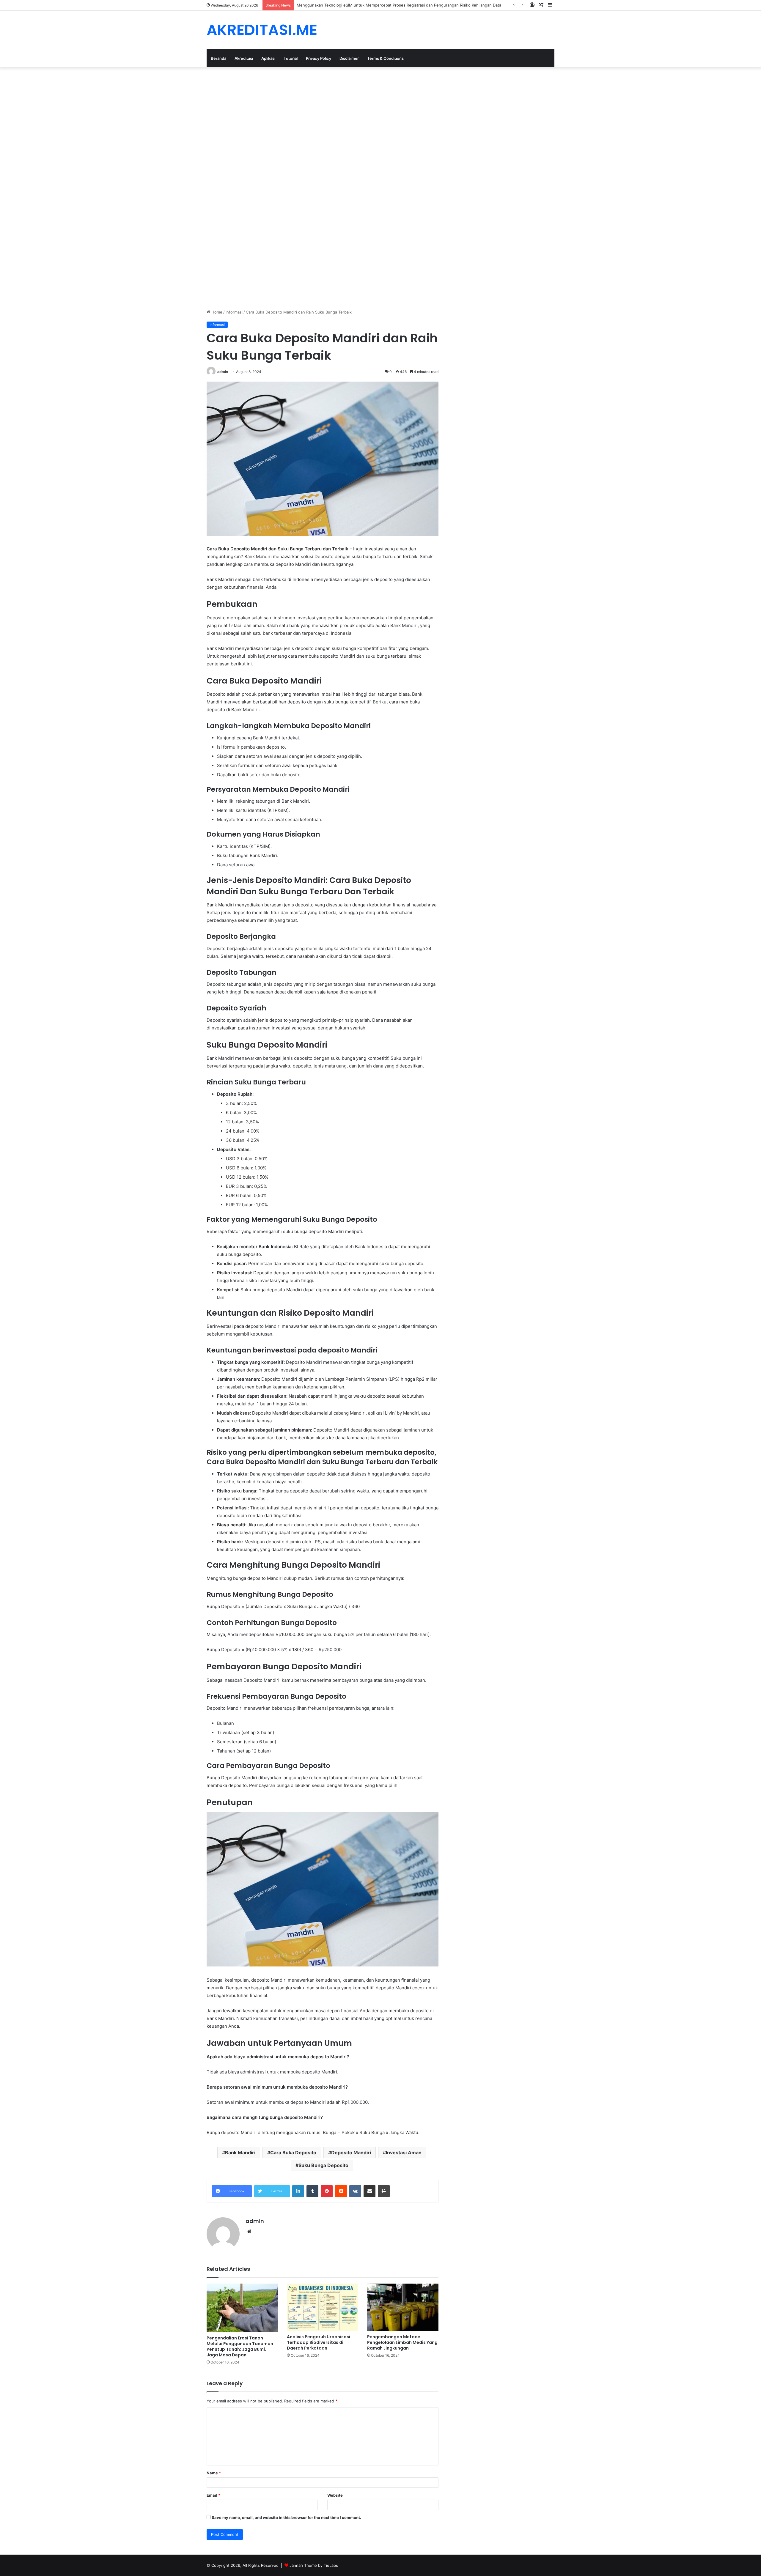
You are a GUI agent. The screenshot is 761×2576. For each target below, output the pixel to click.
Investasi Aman (404, 2153)
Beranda (218, 58)
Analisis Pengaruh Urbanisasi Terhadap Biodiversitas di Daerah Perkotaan (319, 2342)
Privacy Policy (319, 58)
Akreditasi (244, 58)
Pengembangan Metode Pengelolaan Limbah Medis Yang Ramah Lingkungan (402, 2342)
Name (214, 2473)
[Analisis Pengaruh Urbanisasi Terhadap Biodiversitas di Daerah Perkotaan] (323, 2307)
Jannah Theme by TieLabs (314, 2565)
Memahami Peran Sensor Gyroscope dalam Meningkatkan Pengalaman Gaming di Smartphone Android (391, 5)
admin (223, 372)
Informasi (234, 312)
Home (216, 312)
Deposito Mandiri (351, 2153)
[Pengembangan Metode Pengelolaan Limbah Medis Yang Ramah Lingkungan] (403, 2307)
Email (213, 2495)
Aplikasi (268, 58)
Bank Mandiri (240, 2153)
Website (335, 2495)
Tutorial (291, 58)
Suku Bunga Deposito (323, 2165)
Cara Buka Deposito (293, 2153)
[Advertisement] (178, 111)
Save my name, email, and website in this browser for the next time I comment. (286, 2517)
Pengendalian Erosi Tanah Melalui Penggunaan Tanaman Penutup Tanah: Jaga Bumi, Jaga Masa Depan (240, 2346)
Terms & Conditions (385, 58)
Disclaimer (349, 58)
